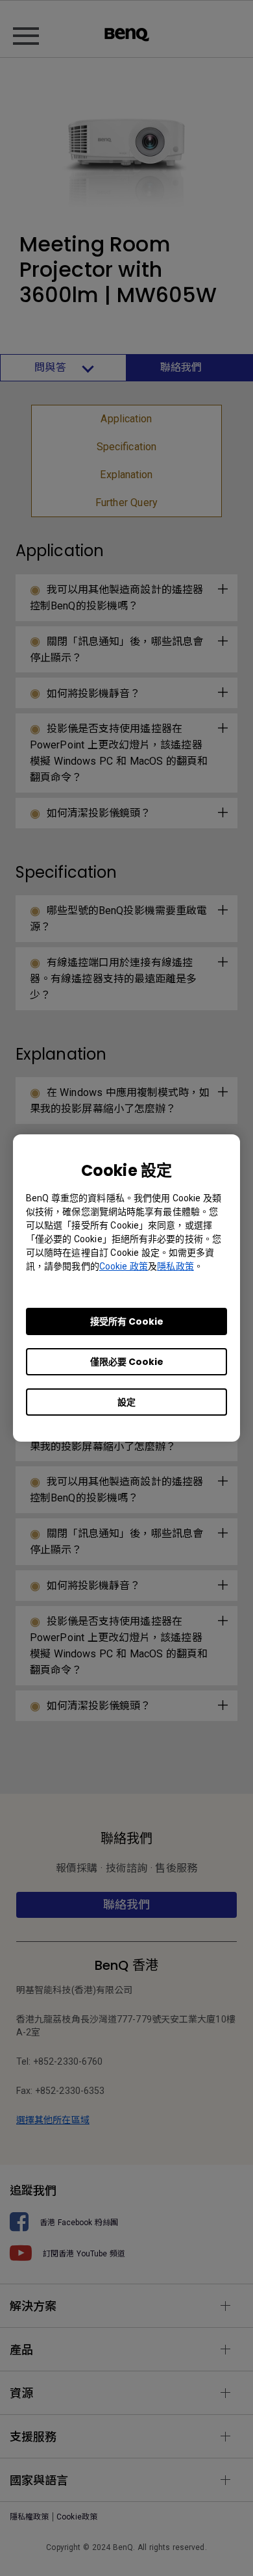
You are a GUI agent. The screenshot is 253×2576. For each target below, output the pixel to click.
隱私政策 (175, 1266)
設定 (126, 1402)
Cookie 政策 (124, 1266)
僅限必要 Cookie (127, 1362)
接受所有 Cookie (127, 1321)
